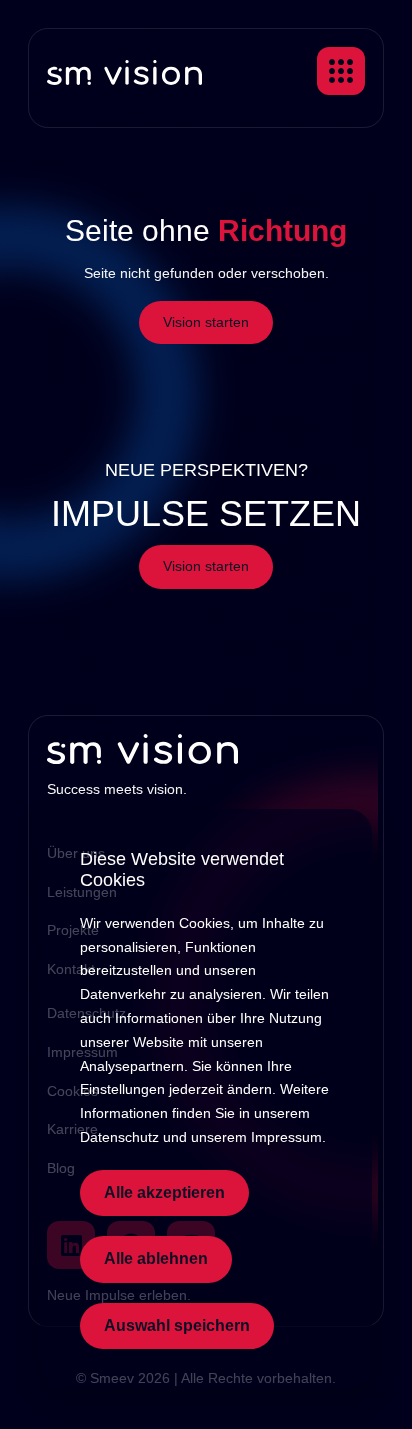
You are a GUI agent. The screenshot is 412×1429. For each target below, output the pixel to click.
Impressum (286, 1137)
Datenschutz (119, 1137)
